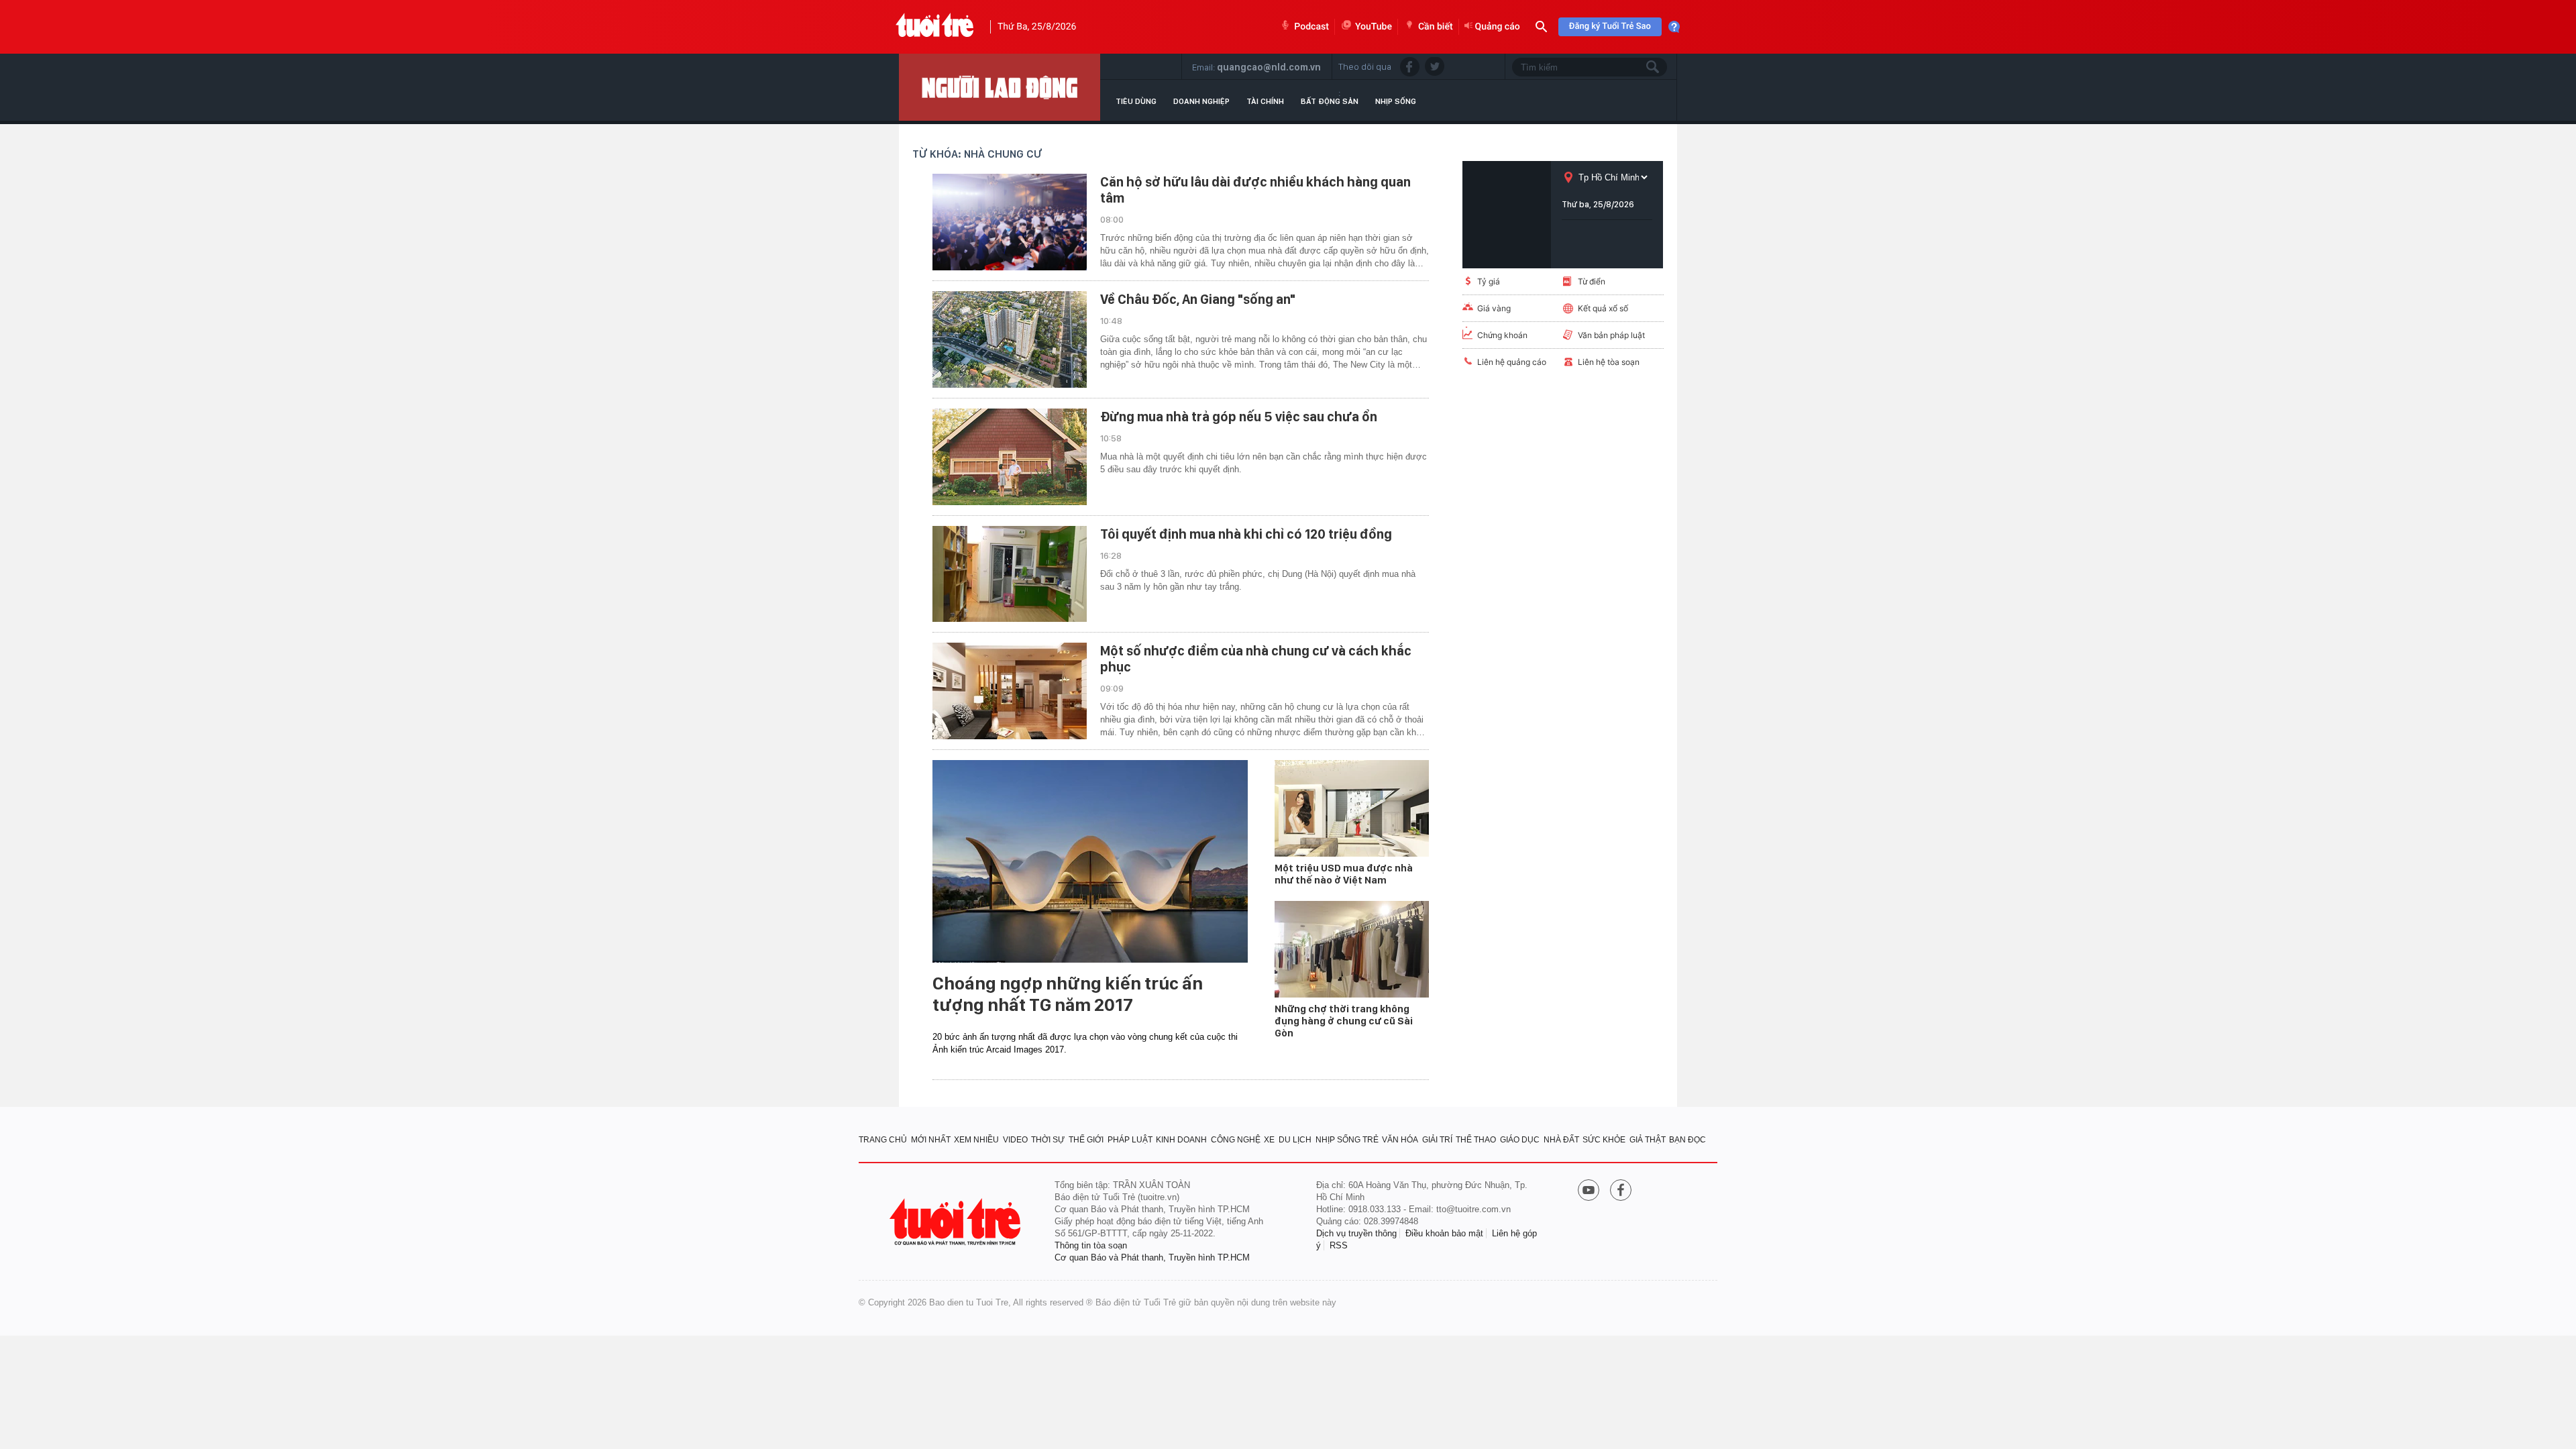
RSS (1339, 1245)
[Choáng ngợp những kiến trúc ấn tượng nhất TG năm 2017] (1090, 861)
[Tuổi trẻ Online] (957, 1222)
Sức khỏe (1604, 1140)
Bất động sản (1330, 101)
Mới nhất (931, 1140)
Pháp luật (1130, 1140)
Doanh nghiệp (1201, 101)
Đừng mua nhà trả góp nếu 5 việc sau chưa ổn (1239, 417)
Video (1015, 1140)
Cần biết (1436, 27)
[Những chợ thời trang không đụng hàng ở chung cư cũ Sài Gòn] (1352, 949)
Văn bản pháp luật (1611, 335)
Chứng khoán (1502, 335)
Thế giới (1086, 1140)
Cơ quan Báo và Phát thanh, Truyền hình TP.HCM (1152, 1257)
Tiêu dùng (1136, 101)
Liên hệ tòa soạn (1609, 362)
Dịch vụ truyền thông (1356, 1233)
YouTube (1374, 27)
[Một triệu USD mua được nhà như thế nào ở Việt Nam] (1352, 808)
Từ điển (1592, 281)
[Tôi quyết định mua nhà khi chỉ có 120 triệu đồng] (1010, 574)
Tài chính (1265, 101)
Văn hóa (1400, 1140)
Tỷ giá (1489, 281)
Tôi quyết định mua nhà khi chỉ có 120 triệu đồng (1246, 534)
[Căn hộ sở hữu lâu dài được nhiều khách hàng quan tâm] (1010, 222)
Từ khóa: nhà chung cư (977, 154)
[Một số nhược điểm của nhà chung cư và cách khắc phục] (1010, 691)
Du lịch (1295, 1140)
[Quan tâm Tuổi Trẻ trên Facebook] (1621, 1191)
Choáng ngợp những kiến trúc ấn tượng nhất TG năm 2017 (1068, 994)
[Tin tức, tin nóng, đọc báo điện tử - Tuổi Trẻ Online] (935, 27)
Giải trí (1437, 1140)
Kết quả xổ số (1603, 308)
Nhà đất (1561, 1140)
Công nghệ (1236, 1140)
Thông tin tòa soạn (1091, 1245)
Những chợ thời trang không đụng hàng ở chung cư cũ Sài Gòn (1344, 1021)
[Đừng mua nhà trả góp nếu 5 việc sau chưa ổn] (1010, 457)
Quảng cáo (1498, 27)
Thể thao (1476, 1140)
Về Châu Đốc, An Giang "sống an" (1198, 299)
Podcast (1311, 27)
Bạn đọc (1687, 1140)
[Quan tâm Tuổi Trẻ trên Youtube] (1589, 1191)
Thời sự (1048, 1140)
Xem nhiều (976, 1140)
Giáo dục (1520, 1140)
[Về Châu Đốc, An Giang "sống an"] (1010, 339)
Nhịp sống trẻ (1347, 1140)
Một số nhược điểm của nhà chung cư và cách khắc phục (1256, 659)
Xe (1269, 1140)
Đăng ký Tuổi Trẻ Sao (1610, 26)
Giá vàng (1494, 308)
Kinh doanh (1181, 1140)
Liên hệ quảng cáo (1512, 362)
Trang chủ (883, 1140)
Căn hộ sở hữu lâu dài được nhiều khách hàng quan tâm (1255, 190)
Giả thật (1648, 1140)
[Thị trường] (1000, 87)
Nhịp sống (1396, 101)
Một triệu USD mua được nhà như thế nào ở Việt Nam (1344, 874)
